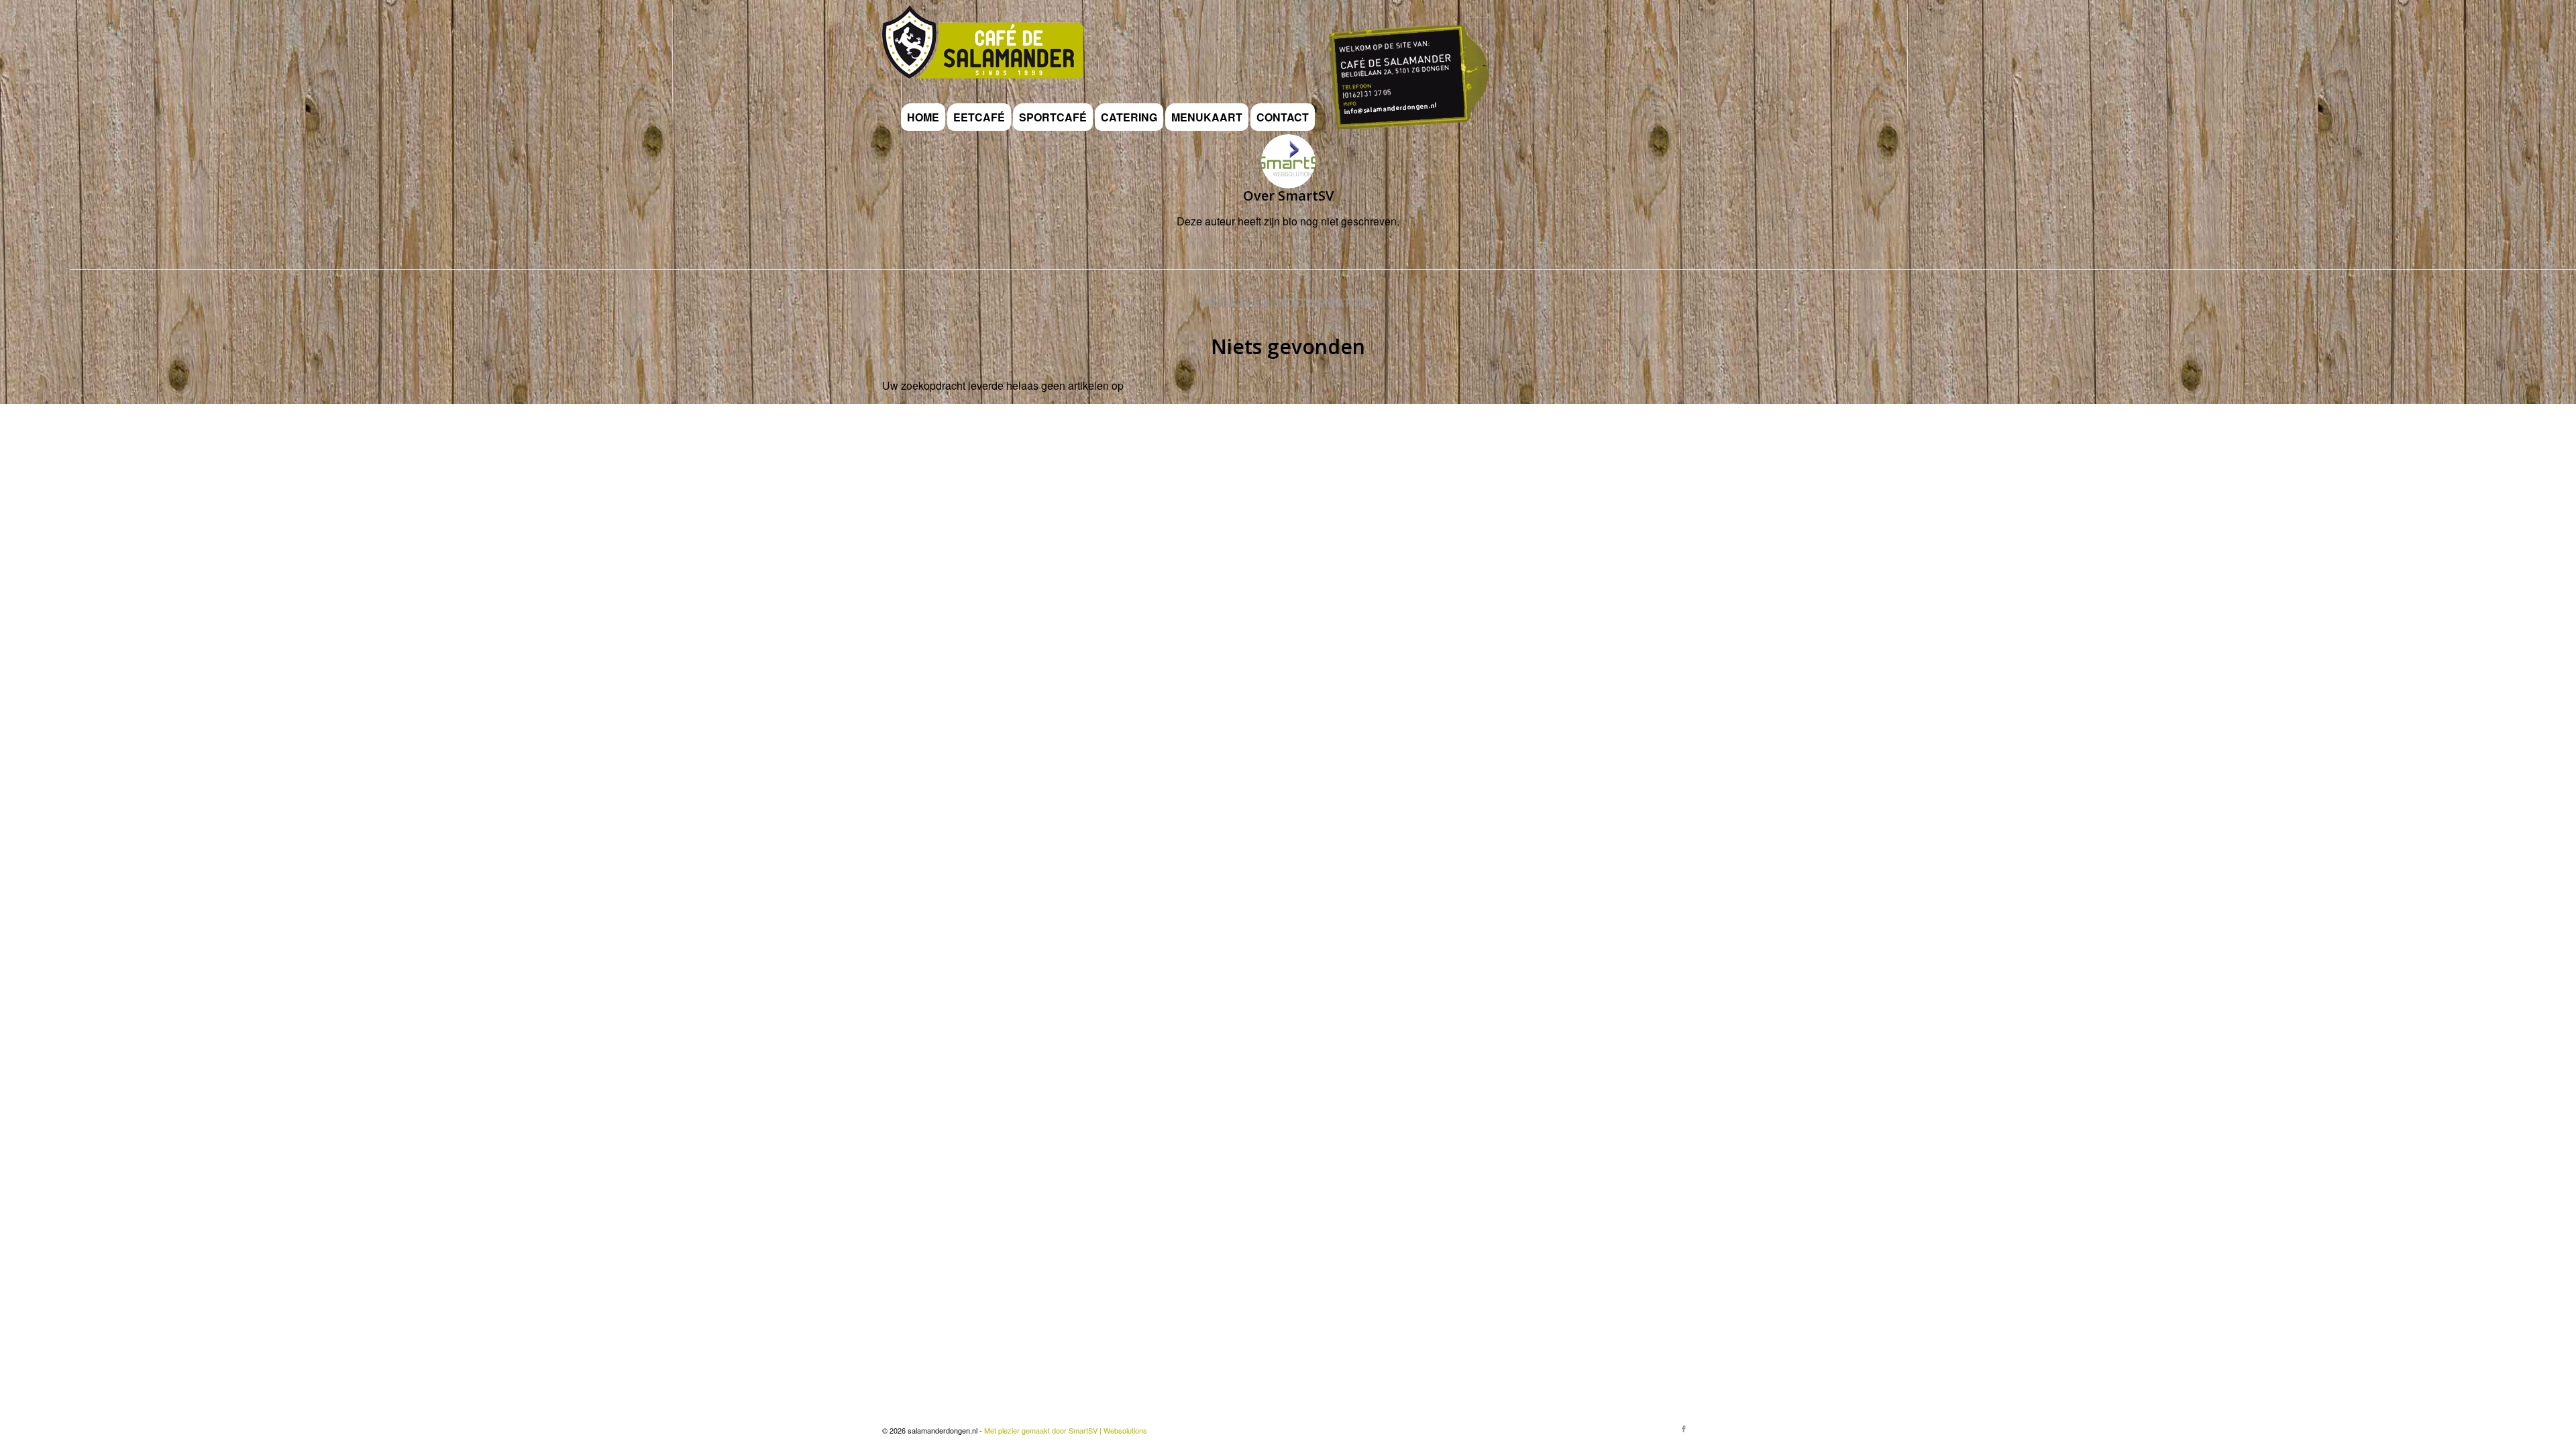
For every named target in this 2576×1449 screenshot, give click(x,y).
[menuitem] (923, 117)
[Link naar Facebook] (1684, 1428)
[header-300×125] (983, 50)
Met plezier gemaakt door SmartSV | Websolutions (1066, 1430)
